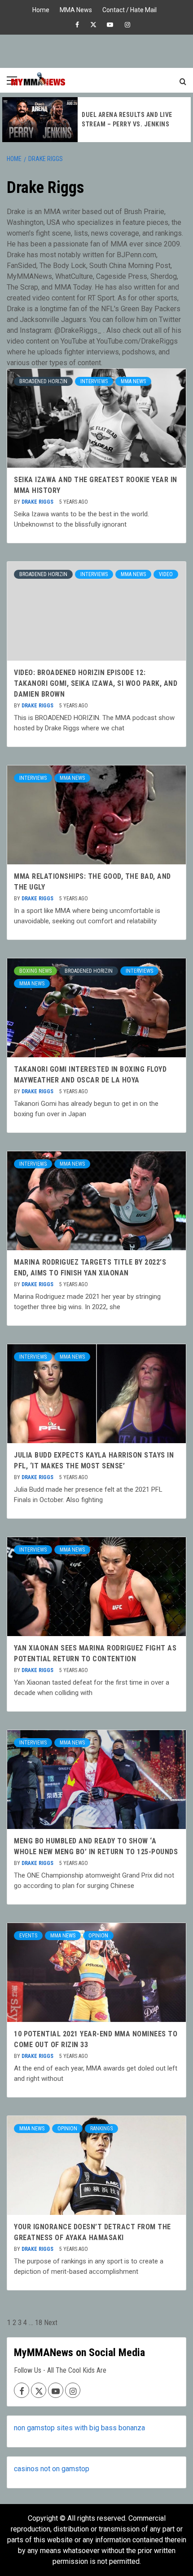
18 (39, 2323)
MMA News (76, 9)
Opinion (98, 1936)
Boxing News (35, 971)
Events (28, 1936)
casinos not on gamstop (52, 2469)
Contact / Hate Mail (129, 9)
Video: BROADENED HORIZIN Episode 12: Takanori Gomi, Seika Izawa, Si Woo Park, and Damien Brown (96, 683)
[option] (96, 120)
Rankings (101, 2129)
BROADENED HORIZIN (43, 381)
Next (51, 2323)
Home (41, 9)
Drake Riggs (38, 502)
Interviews (94, 381)
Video (166, 574)
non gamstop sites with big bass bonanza (79, 2428)
